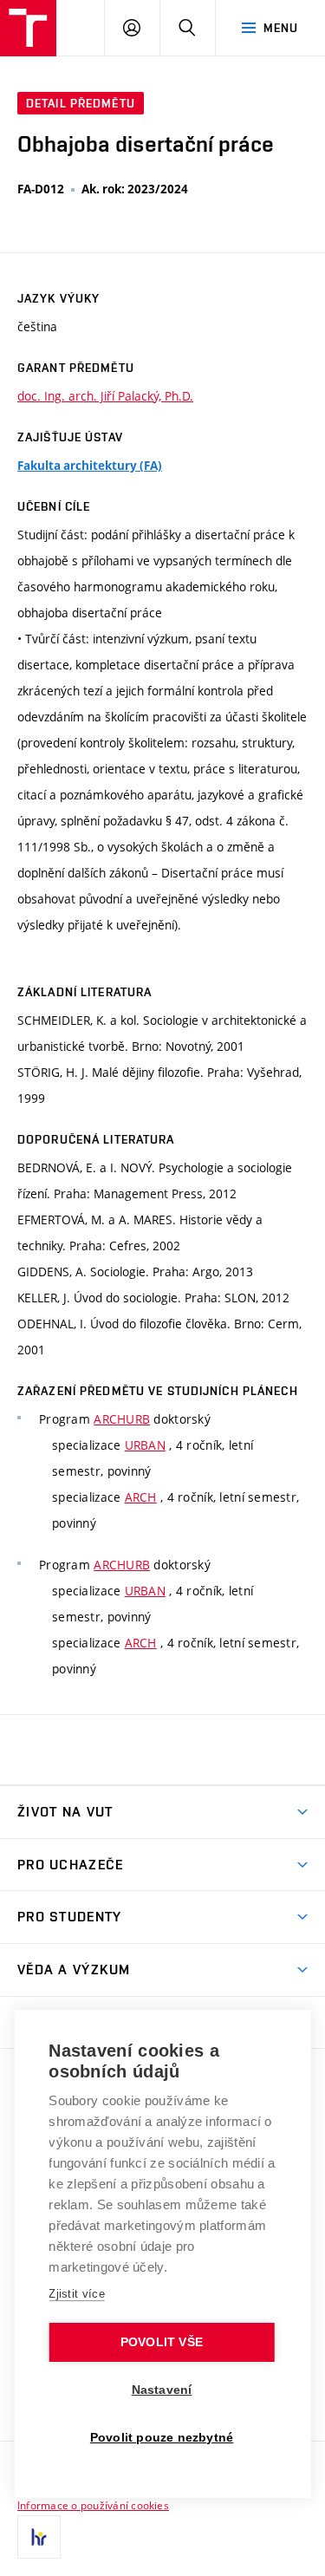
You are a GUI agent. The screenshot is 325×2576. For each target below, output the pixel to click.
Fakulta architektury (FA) (90, 466)
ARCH (141, 1497)
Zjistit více (77, 2294)
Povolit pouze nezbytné (162, 2438)
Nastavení (162, 2390)
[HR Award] (39, 2537)
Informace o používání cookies (93, 2505)
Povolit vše (162, 2342)
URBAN (145, 1445)
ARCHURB (122, 1419)
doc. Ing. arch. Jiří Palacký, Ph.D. (105, 396)
